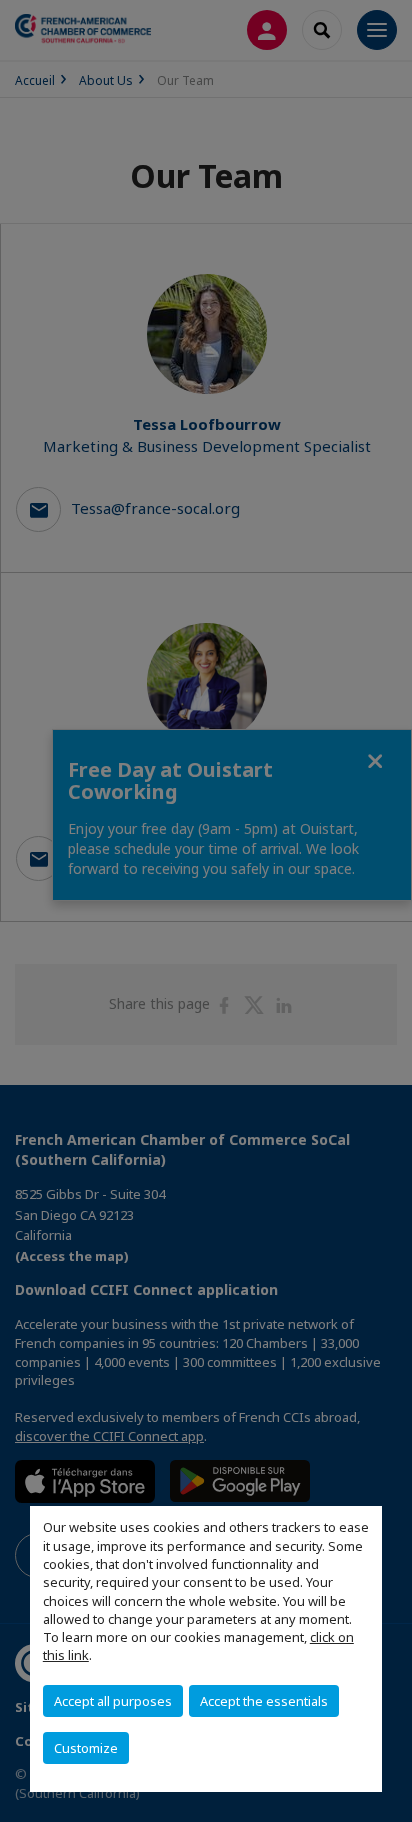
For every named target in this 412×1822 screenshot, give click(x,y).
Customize (86, 1748)
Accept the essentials (264, 1701)
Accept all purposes (113, 1701)
